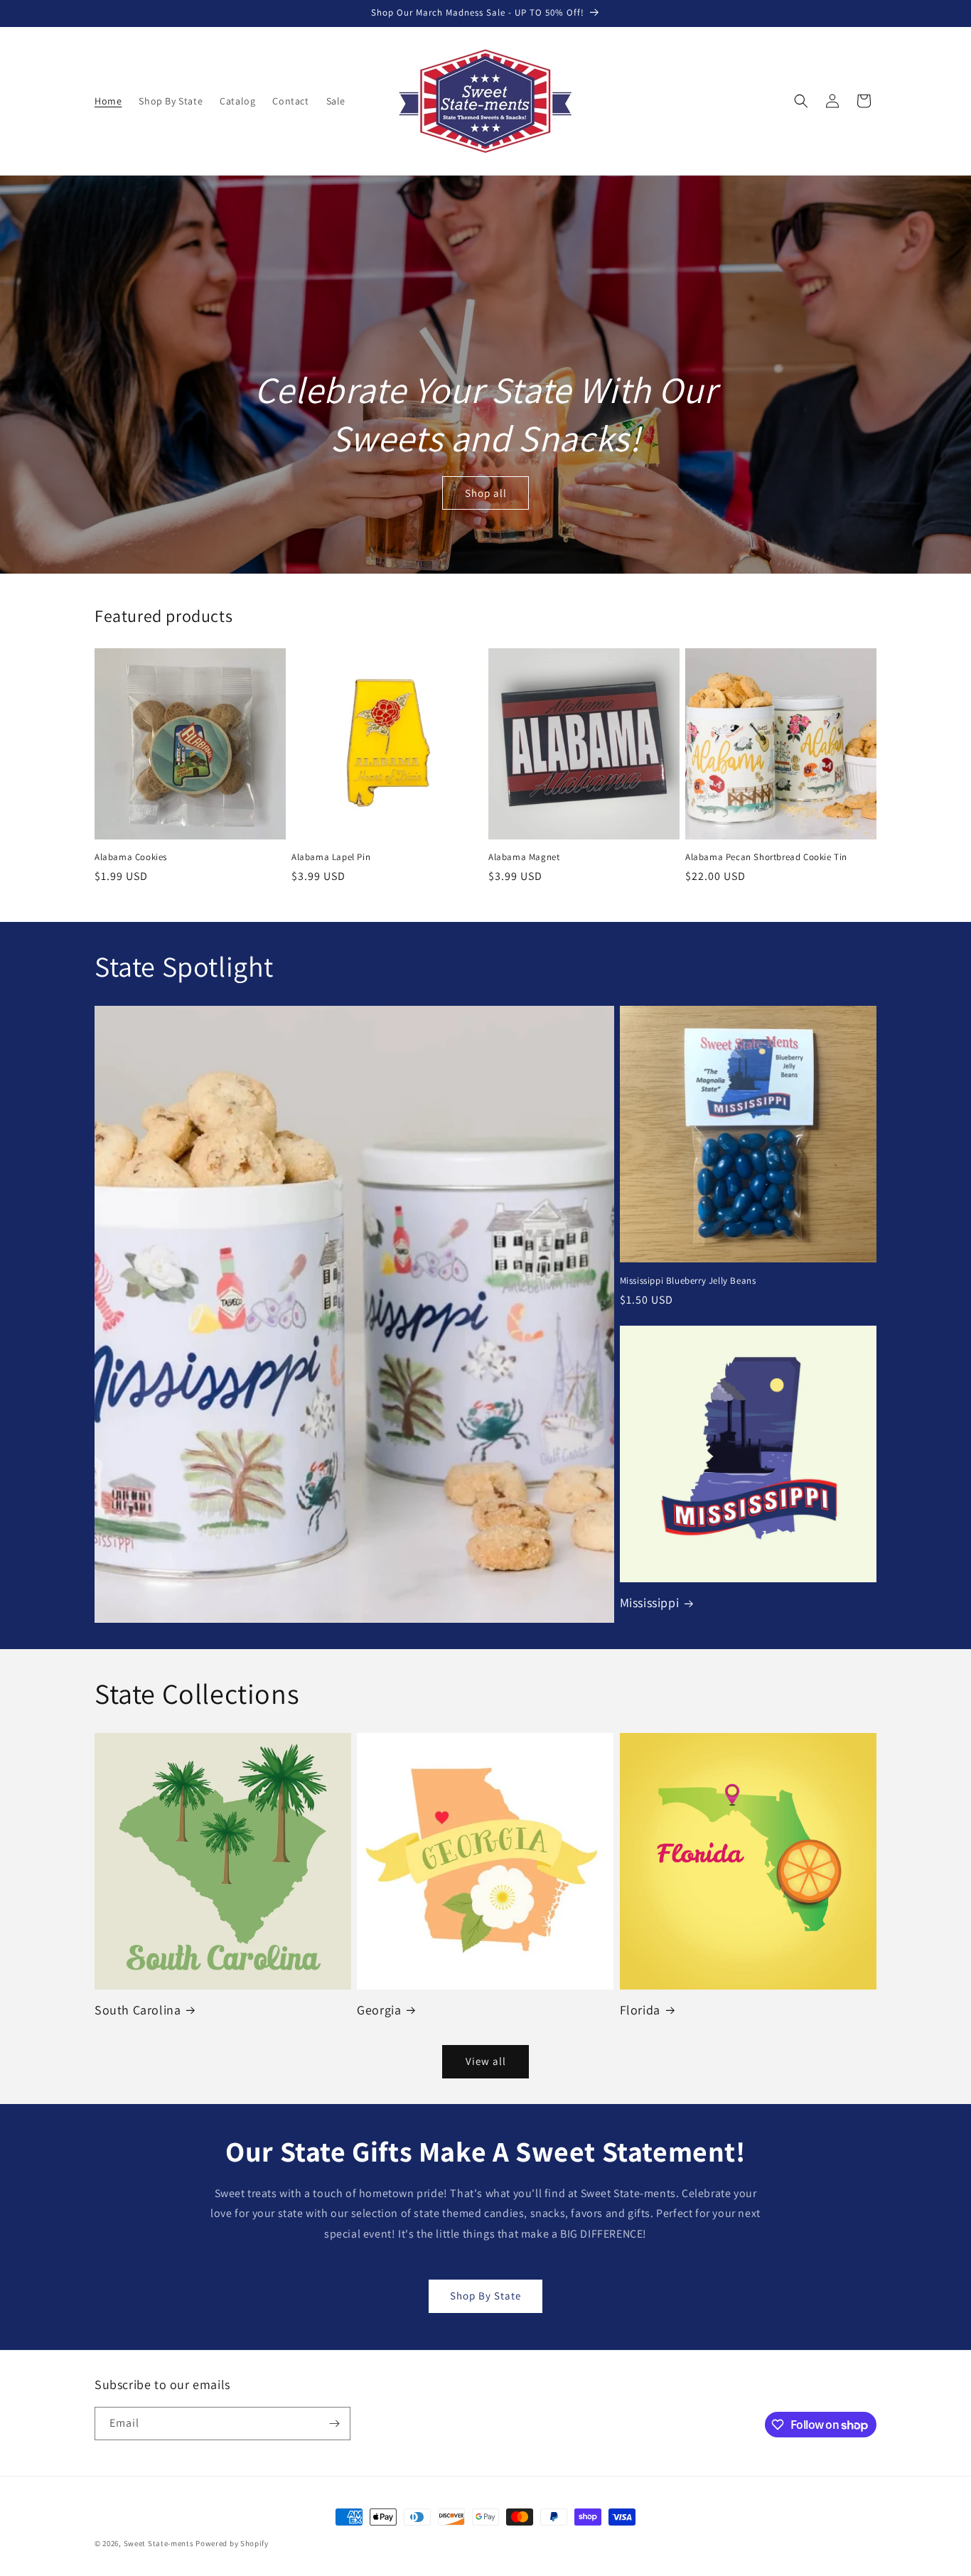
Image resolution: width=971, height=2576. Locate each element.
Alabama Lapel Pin (331, 857)
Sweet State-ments (159, 2543)
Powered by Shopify (232, 2543)
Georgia (379, 2010)
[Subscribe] (334, 2424)
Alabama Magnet (524, 857)
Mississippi (650, 1603)
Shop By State (485, 2296)
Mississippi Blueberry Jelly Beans (688, 1281)
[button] (801, 101)
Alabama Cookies (131, 857)
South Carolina (138, 2010)
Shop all (486, 493)
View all (486, 2061)
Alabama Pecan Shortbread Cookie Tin (766, 857)
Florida (640, 2010)
